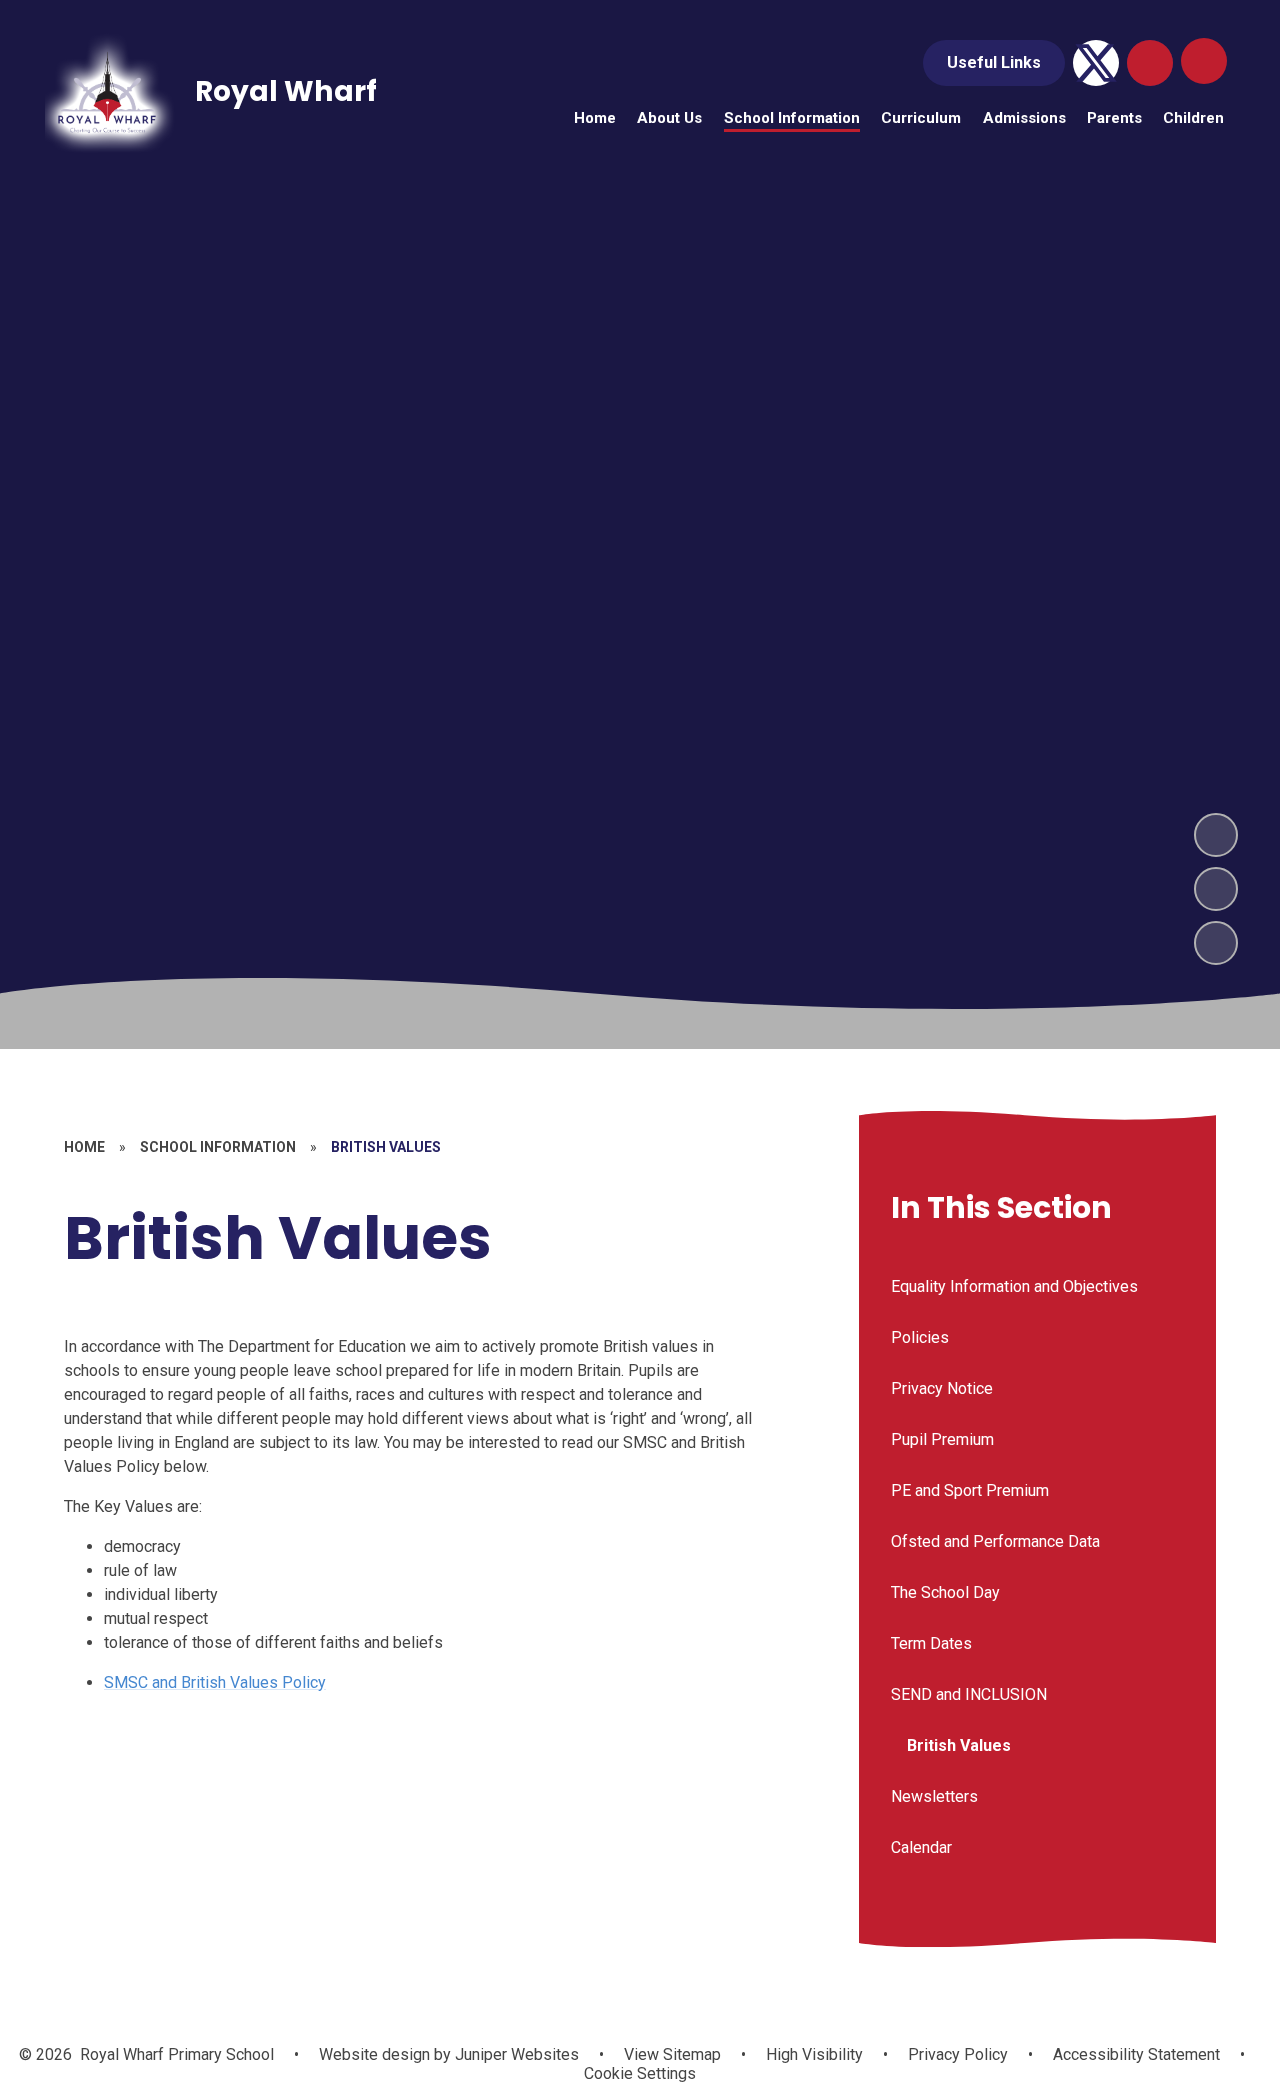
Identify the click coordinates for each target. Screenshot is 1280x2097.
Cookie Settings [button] (640, 2073)
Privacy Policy (958, 2054)
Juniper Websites (515, 2054)
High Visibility (814, 2054)
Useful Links (994, 62)
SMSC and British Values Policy (215, 1682)
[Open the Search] (1150, 63)
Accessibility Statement (1136, 2054)
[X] (1096, 63)
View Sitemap (672, 2054)
